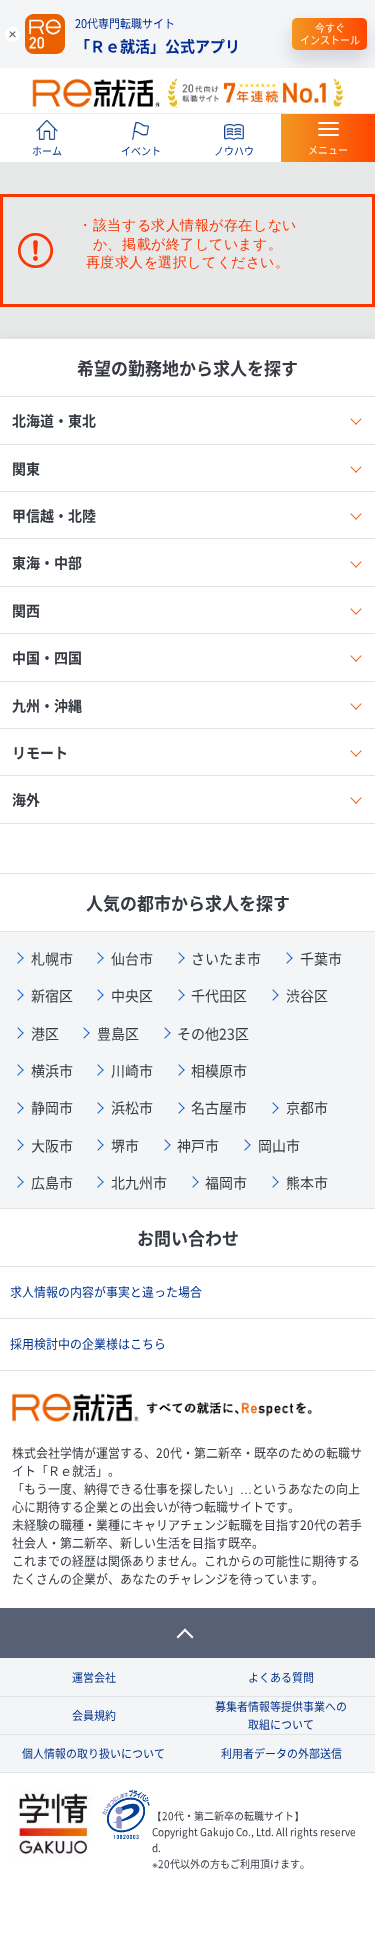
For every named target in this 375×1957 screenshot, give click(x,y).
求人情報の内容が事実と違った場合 (106, 1292)
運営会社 (94, 1677)
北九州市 (139, 1182)
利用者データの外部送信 (281, 1753)
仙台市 (132, 958)
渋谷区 (307, 995)
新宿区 (52, 995)
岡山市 (279, 1145)
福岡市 (226, 1182)
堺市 (125, 1145)
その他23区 (213, 1033)
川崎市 (132, 1070)
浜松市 (132, 1107)
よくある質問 (281, 1677)
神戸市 (198, 1145)
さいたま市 (226, 958)
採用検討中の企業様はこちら (88, 1344)
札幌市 (52, 958)
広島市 (52, 1182)
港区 (45, 1033)
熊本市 (307, 1182)
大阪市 (52, 1145)
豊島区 (118, 1033)
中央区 (132, 995)
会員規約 (94, 1715)
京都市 (307, 1107)
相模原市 (219, 1070)
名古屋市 (219, 1107)
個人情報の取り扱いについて (93, 1753)
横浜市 (52, 1070)
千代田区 (219, 995)
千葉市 (321, 958)
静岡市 (52, 1107)
